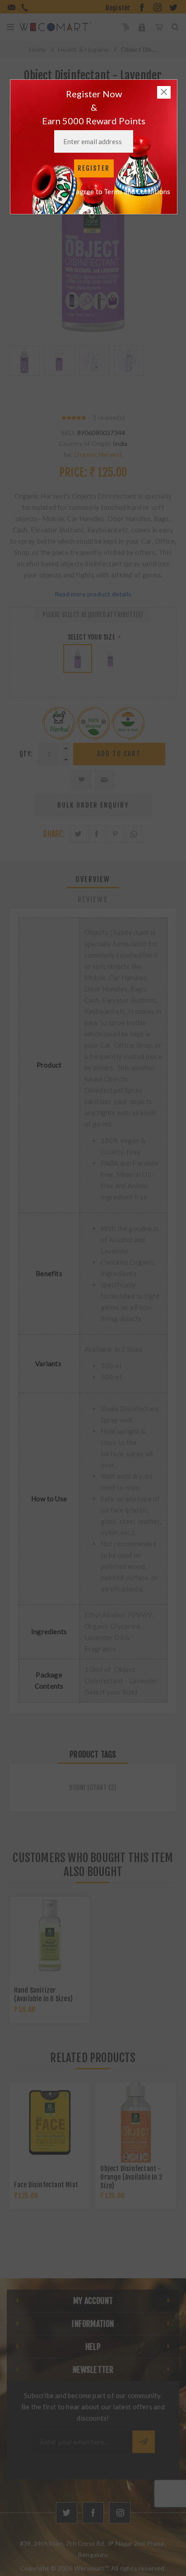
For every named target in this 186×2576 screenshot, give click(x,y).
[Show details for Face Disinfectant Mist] (50, 2122)
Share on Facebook (97, 834)
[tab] (93, 879)
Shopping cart (159, 27)
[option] (25, 370)
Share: (53, 834)
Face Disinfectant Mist (46, 2185)
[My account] (142, 27)
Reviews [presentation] (93, 900)
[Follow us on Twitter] (67, 2513)
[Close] (164, 92)
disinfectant (88, 1788)
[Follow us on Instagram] (120, 2513)
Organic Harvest (98, 454)
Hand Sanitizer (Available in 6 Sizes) (43, 1994)
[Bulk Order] (125, 27)
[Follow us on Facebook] (93, 2513)
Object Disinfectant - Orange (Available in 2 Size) (131, 2177)
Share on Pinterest (115, 834)
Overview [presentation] (93, 879)
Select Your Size (92, 637)
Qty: (26, 754)
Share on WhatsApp (134, 834)
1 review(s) (109, 417)
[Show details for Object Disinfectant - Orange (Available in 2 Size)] (136, 2122)
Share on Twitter (78, 834)
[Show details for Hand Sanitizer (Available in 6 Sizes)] (50, 1936)
